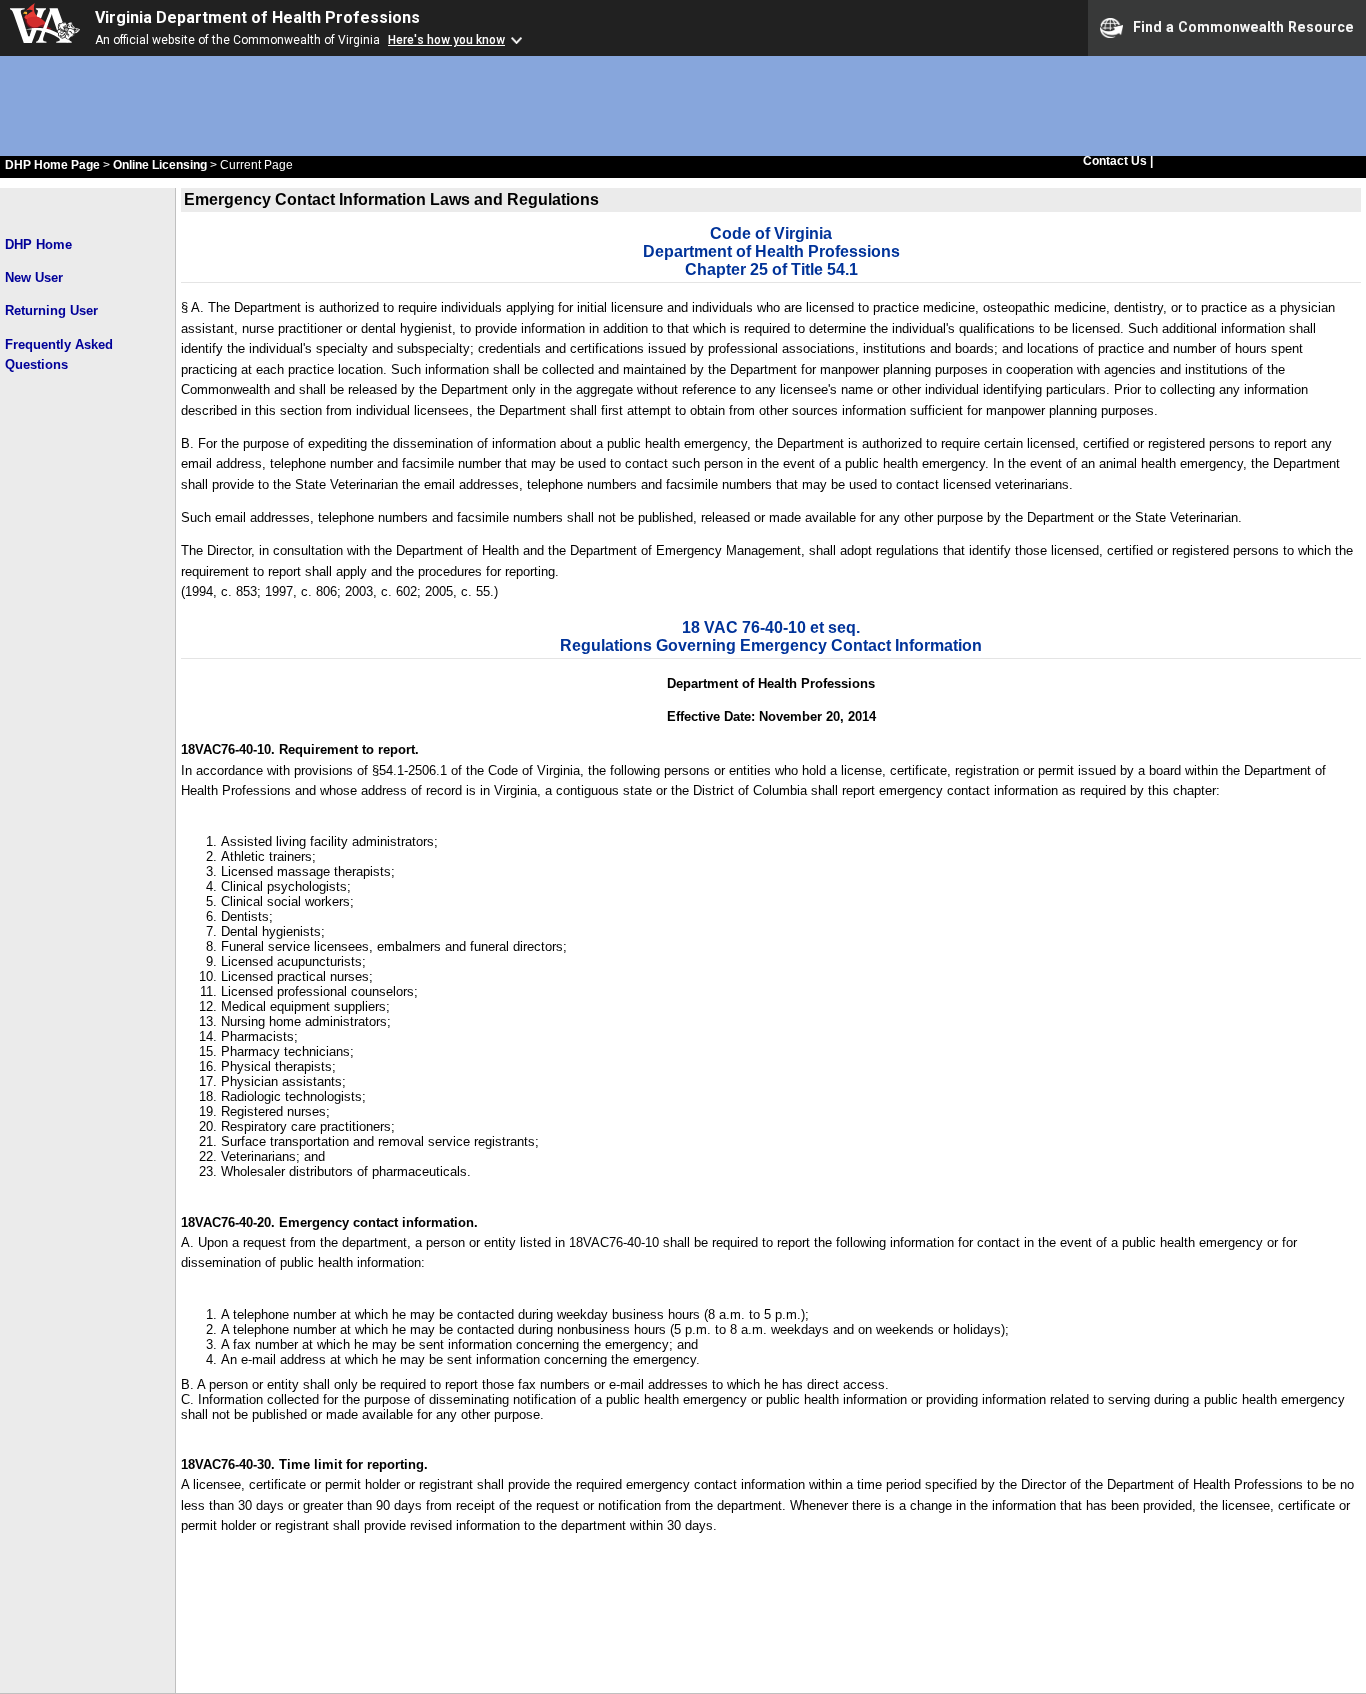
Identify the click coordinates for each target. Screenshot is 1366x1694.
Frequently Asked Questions (59, 354)
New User (34, 277)
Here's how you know (446, 40)
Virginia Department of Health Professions (257, 17)
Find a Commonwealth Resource (1243, 26)
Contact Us (1116, 161)
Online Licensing (160, 165)
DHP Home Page (52, 165)
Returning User (51, 310)
